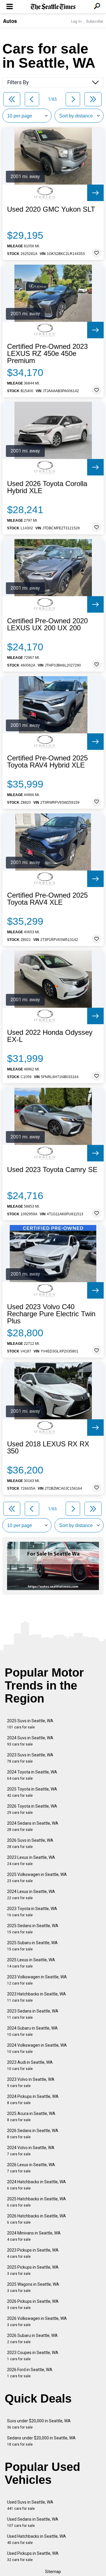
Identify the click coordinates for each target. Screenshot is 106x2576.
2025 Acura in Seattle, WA (31, 2117)
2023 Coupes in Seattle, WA (33, 2356)
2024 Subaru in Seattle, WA (32, 2031)
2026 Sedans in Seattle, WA (33, 2134)
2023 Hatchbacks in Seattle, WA (37, 1997)
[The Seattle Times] (53, 7)
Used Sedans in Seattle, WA (33, 2522)
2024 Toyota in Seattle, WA (32, 1775)
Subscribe (95, 21)
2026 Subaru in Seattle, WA (32, 2339)
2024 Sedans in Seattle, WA (33, 1826)
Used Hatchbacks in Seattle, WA (37, 2539)
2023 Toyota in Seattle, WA (32, 1912)
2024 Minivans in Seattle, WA (34, 2236)
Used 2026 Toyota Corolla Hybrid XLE (47, 487)
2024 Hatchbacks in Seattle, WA (37, 2185)
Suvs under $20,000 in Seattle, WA (39, 2424)
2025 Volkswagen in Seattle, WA (37, 1878)
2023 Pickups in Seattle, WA (33, 2253)
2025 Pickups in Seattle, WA (33, 2270)
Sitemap (53, 2572)
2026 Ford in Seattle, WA (30, 2373)
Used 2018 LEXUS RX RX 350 (48, 1448)
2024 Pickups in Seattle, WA (33, 2100)
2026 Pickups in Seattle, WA (33, 2304)
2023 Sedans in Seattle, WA (33, 2014)
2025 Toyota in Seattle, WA (32, 1792)
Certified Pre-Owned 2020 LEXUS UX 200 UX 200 (47, 624)
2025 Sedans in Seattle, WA (33, 1929)
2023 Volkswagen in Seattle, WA (37, 1980)
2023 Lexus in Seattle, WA (31, 1860)
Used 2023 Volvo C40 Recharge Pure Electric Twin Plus (51, 1314)
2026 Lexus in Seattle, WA (31, 2168)
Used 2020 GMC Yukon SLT (51, 209)
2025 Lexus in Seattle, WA (31, 1963)
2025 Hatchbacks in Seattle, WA (37, 2202)
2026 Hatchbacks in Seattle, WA (37, 2219)
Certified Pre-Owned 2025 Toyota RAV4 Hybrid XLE (47, 762)
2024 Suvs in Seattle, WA (30, 1741)
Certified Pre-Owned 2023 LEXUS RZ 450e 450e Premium (47, 354)
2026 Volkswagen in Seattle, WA (37, 2321)
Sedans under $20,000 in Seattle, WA (41, 2441)
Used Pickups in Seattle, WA (33, 2556)
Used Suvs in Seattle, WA (30, 2505)
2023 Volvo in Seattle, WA (31, 2082)
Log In (76, 21)
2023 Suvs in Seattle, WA (30, 1758)
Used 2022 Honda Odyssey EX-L (50, 1036)
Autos (10, 21)
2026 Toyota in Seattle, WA (32, 1809)
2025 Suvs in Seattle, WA (30, 1724)
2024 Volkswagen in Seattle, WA (37, 2048)
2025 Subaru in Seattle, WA (32, 1946)
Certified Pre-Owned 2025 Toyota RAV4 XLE (47, 899)
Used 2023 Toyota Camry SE (52, 1170)
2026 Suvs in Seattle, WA (30, 1843)
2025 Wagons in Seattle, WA (33, 2287)
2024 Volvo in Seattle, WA (31, 2151)
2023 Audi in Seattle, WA (30, 2065)
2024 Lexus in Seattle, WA (31, 1895)
